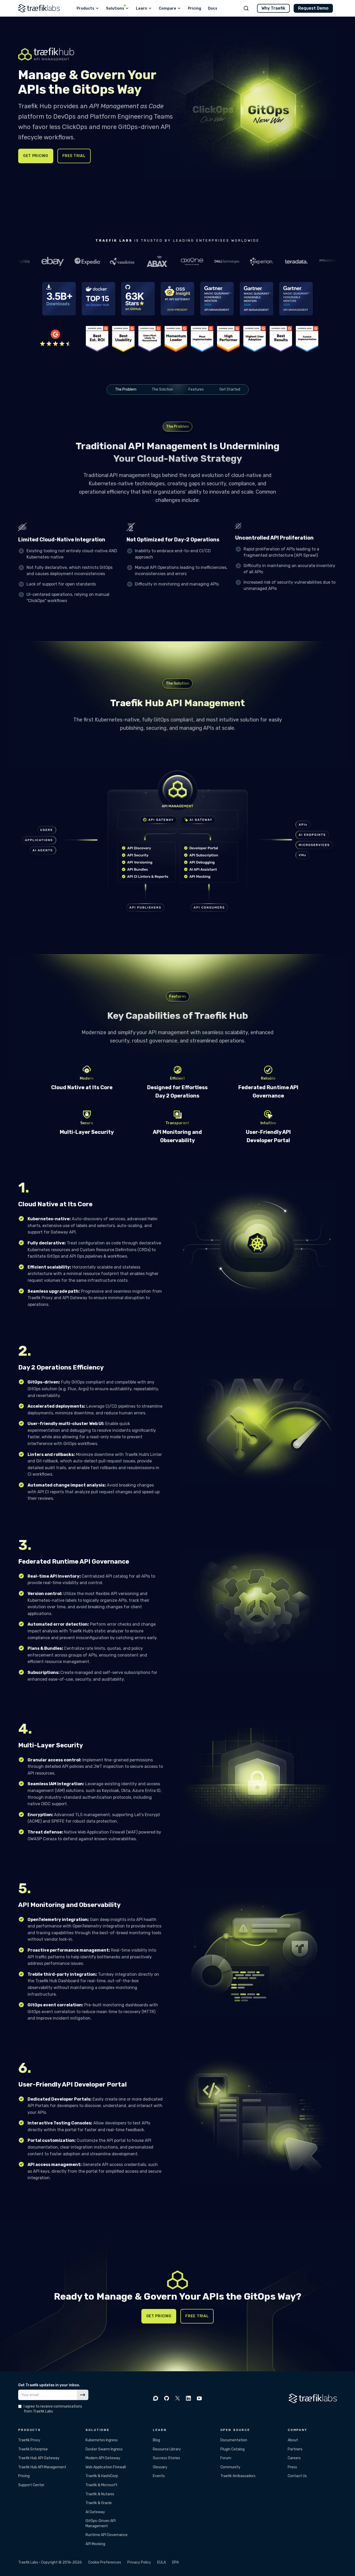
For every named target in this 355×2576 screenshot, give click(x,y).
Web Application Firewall (106, 2467)
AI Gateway (95, 2512)
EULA (162, 2562)
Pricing (24, 2476)
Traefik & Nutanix (100, 2494)
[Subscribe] (83, 2395)
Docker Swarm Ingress (104, 2449)
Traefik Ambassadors (238, 2476)
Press (292, 2467)
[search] (246, 8)
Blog (156, 2440)
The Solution (162, 389)
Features (196, 389)
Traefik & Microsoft (101, 2485)
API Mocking (95, 2544)
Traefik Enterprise (33, 2449)
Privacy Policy (139, 2562)
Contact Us (297, 2476)
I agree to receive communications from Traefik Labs (53, 2409)
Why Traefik (273, 8)
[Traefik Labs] (39, 8)
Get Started (230, 389)
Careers (294, 2458)
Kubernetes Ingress (102, 2440)
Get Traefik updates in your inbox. (49, 2385)
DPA (175, 2562)
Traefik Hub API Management (42, 2467)
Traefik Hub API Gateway (39, 2458)
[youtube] (199, 2398)
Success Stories (166, 2458)
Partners (295, 2449)
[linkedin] (188, 2398)
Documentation (234, 2440)
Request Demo (313, 8)
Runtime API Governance (107, 2535)
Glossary (160, 2467)
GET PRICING (36, 156)
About (293, 2440)
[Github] (167, 2398)
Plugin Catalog (232, 2449)
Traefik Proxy (29, 2440)
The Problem (126, 389)
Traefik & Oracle (99, 2503)
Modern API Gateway (103, 2458)
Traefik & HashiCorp (102, 2476)
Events (159, 2476)
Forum (226, 2458)
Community (230, 2467)
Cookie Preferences (105, 2562)
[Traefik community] (156, 2398)
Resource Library (167, 2449)
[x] (177, 2398)
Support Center (31, 2485)
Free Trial (74, 156)
